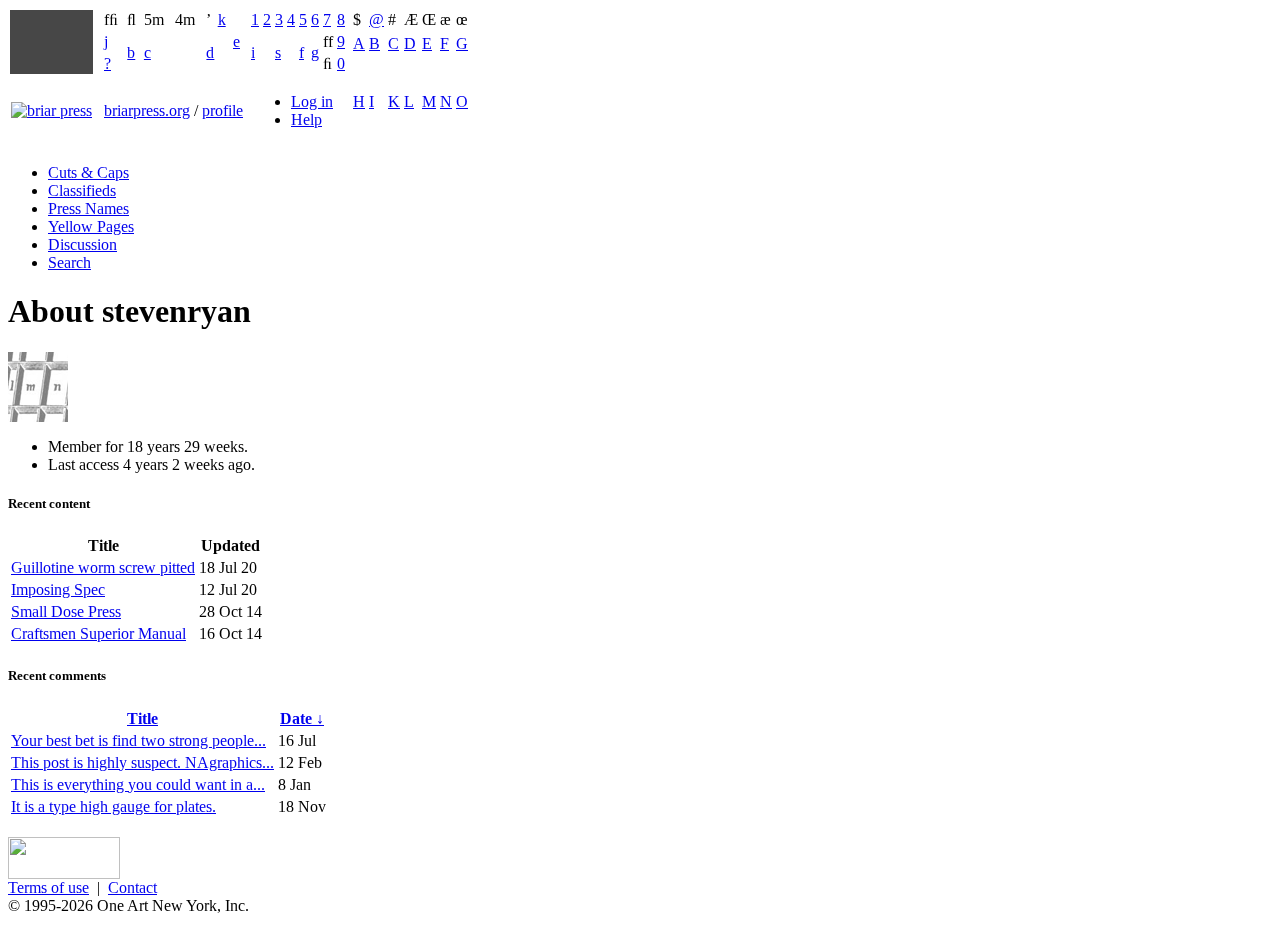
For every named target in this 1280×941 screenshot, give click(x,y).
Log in (312, 101)
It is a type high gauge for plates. (113, 806)
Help (306, 119)
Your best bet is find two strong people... (138, 740)
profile (222, 110)
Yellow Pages (91, 226)
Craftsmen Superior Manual (98, 633)
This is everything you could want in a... (138, 784)
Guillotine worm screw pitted (103, 567)
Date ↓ (302, 718)
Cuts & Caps (88, 172)
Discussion (82, 244)
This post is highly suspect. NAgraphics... (142, 762)
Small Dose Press (66, 611)
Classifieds (82, 190)
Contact (132, 887)
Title (142, 718)
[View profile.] (38, 416)
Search (69, 262)
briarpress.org (147, 110)
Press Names (88, 208)
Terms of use (48, 887)
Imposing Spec (58, 589)
